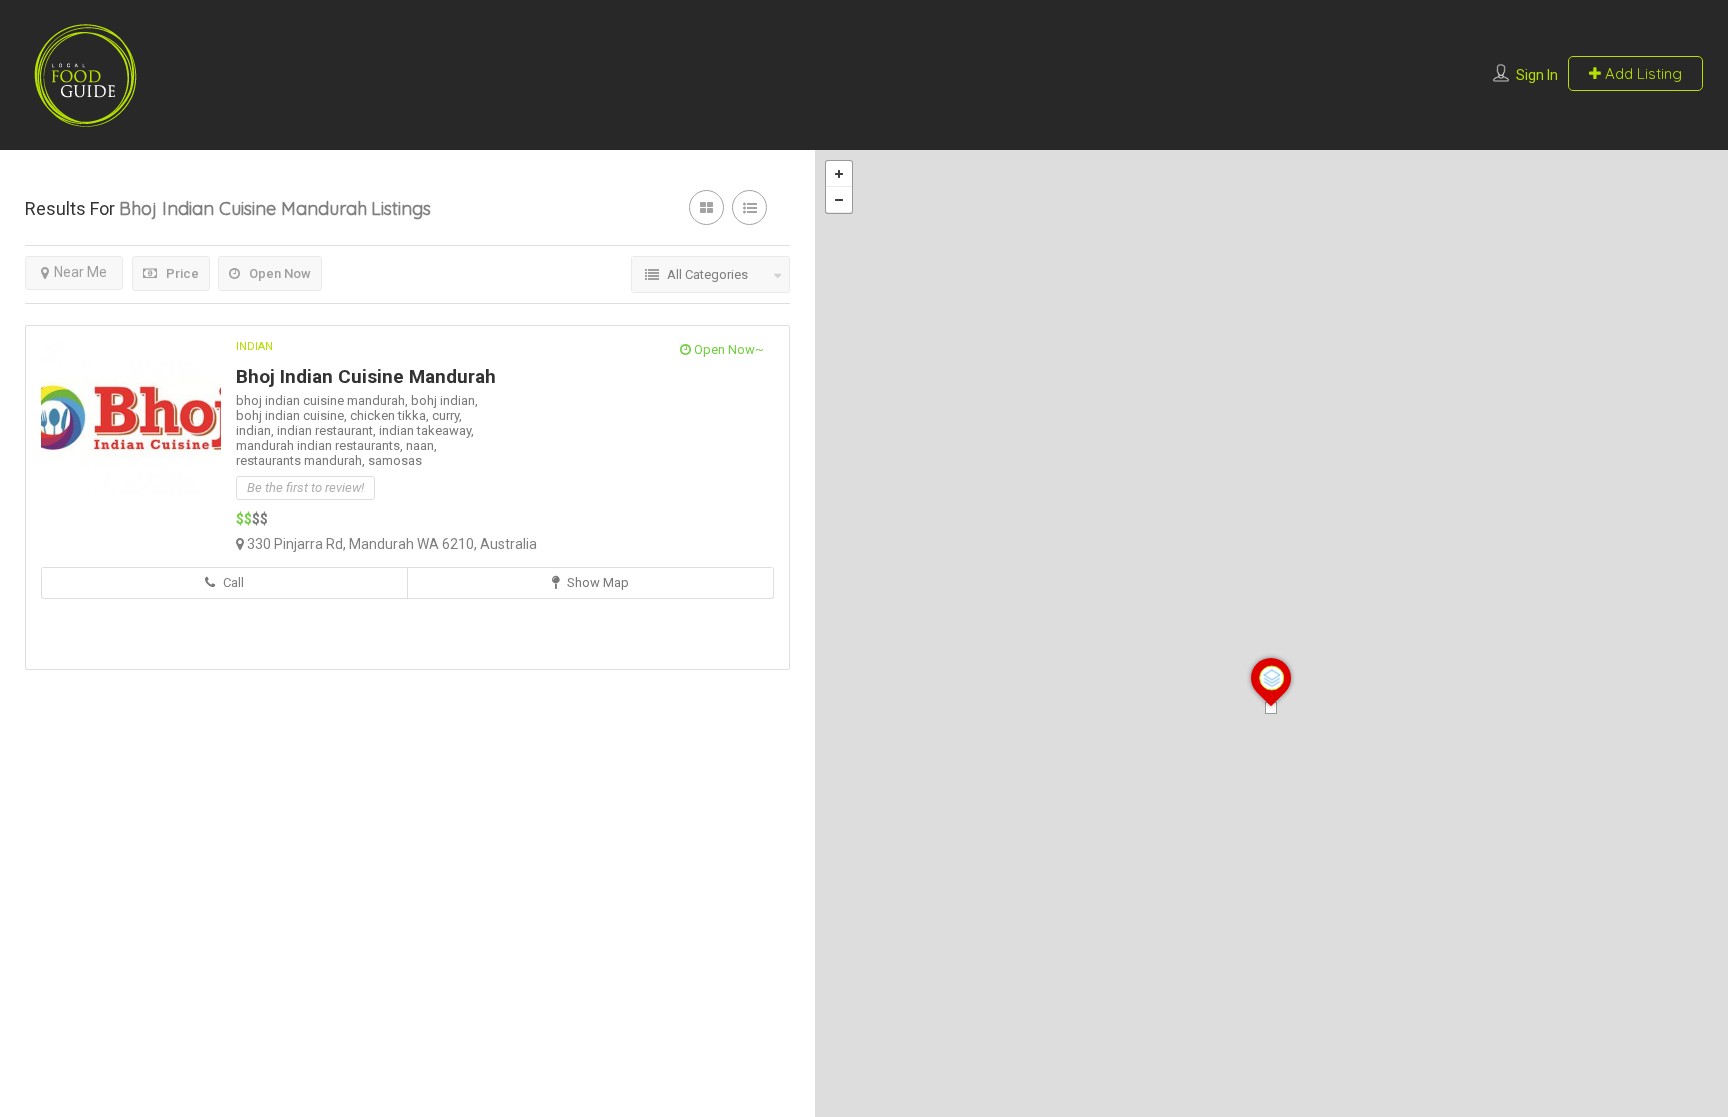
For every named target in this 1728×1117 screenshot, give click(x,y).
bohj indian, (444, 400)
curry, (447, 415)
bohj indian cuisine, (293, 415)
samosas (395, 460)
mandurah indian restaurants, (321, 445)
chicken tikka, (391, 415)
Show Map (596, 582)
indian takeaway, (426, 430)
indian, (256, 430)
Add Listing (1641, 73)
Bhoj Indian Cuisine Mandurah (366, 376)
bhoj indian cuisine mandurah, (323, 400)
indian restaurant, (328, 430)
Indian (254, 346)
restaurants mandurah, (302, 460)
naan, (421, 445)
